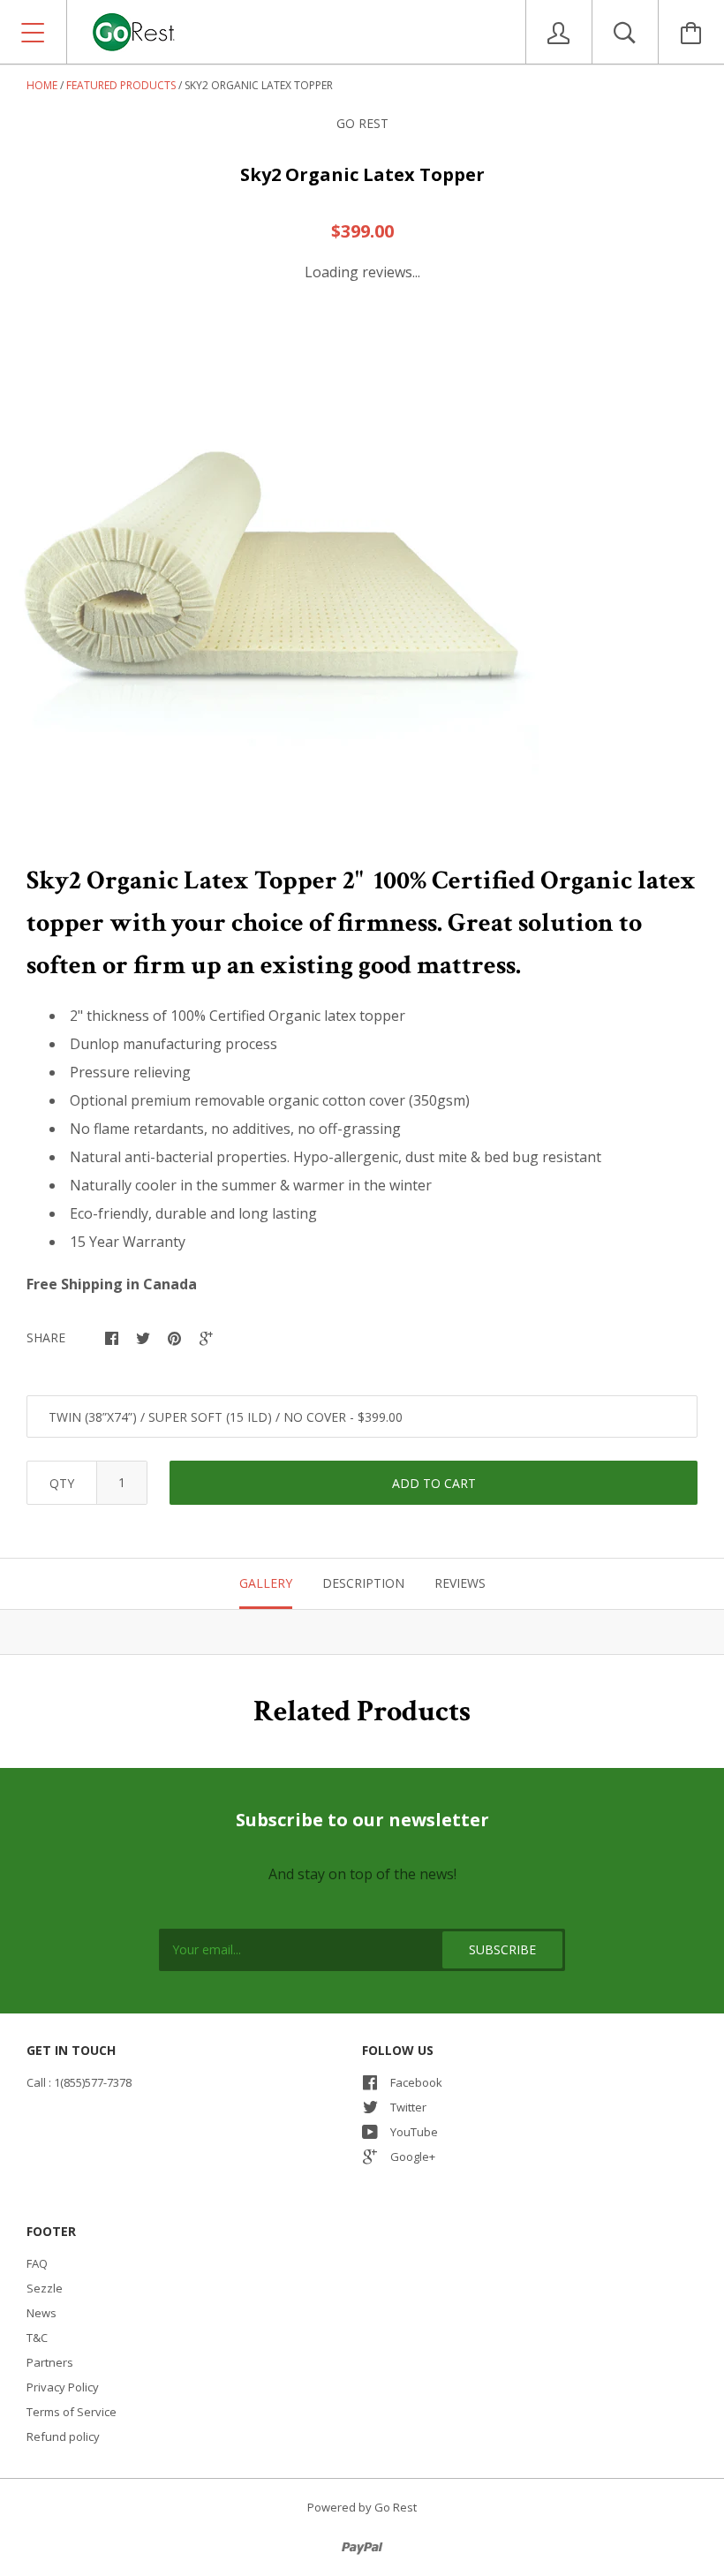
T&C (37, 2338)
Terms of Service (72, 2412)
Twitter (408, 2107)
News (41, 2313)
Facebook (416, 2082)
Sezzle (45, 2288)
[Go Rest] (301, 32)
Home (42, 85)
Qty (62, 1483)
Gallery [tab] (266, 1583)
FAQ (37, 2263)
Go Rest (362, 123)
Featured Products (121, 85)
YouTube (414, 2132)
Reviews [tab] (460, 1583)
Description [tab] (363, 1583)
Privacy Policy (63, 2387)
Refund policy (63, 2436)
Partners (50, 2362)
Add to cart (434, 1483)
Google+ (413, 2157)
